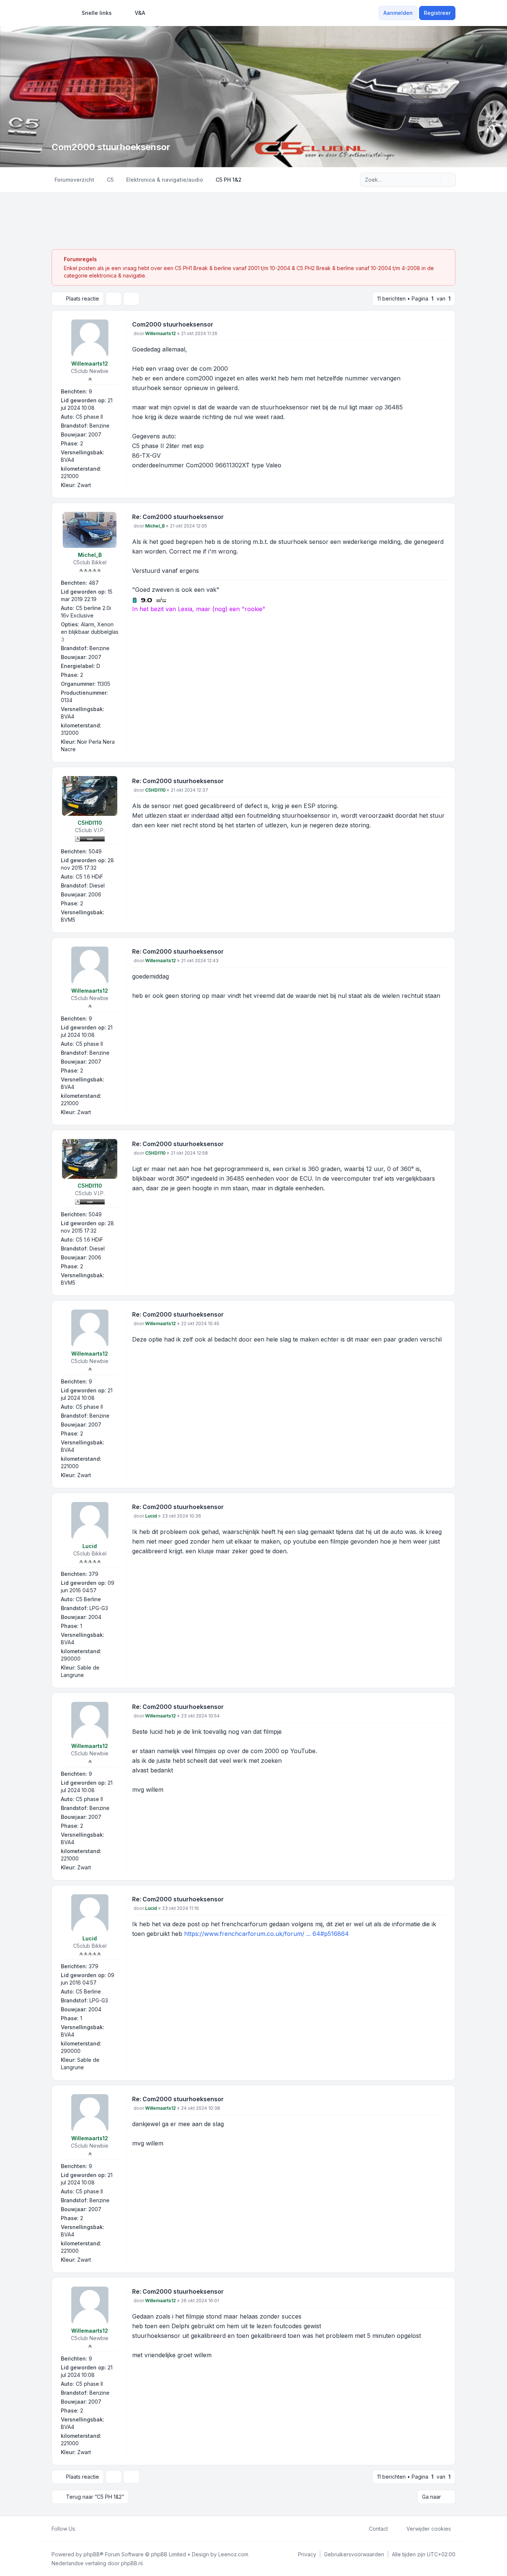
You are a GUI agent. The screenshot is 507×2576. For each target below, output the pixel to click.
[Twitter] (86, 2529)
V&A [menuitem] (140, 13)
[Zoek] (435, 180)
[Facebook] (81, 2529)
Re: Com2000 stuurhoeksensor (178, 517)
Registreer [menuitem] (437, 13)
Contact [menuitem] (378, 2529)
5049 (95, 851)
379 (94, 1574)
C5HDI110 (90, 823)
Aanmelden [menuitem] (398, 13)
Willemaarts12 (90, 364)
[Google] (98, 2529)
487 (94, 583)
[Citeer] (440, 326)
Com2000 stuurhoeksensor (173, 324)
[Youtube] (92, 2529)
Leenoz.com (233, 2554)
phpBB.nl (132, 2563)
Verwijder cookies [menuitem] (429, 2529)
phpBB (92, 2554)
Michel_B (90, 555)
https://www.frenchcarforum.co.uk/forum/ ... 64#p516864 (266, 1934)
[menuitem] (93, 13)
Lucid (90, 1546)
